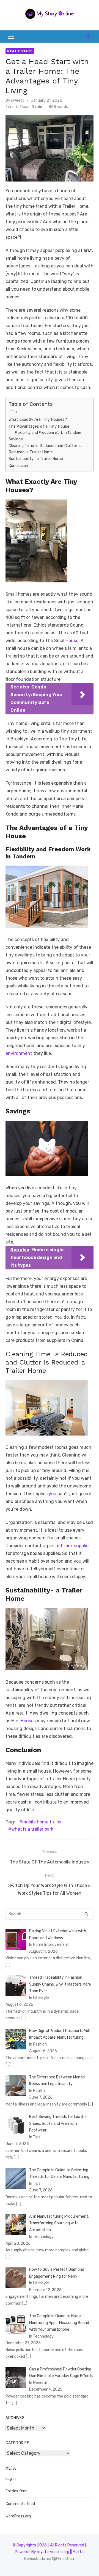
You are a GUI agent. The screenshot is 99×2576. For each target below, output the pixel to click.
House (72, 641)
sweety (18, 100)
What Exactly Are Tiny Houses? (38, 419)
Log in (11, 2479)
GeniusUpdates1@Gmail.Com (50, 2559)
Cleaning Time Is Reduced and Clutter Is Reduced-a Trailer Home (45, 449)
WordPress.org (18, 2516)
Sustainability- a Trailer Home (36, 459)
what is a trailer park (32, 1829)
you (52, 1494)
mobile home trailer (42, 1822)
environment (19, 1053)
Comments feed (20, 2504)
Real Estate (20, 51)
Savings (16, 439)
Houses (28, 1721)
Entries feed (16, 2491)
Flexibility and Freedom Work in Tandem (48, 433)
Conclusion (18, 466)
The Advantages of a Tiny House (39, 426)
